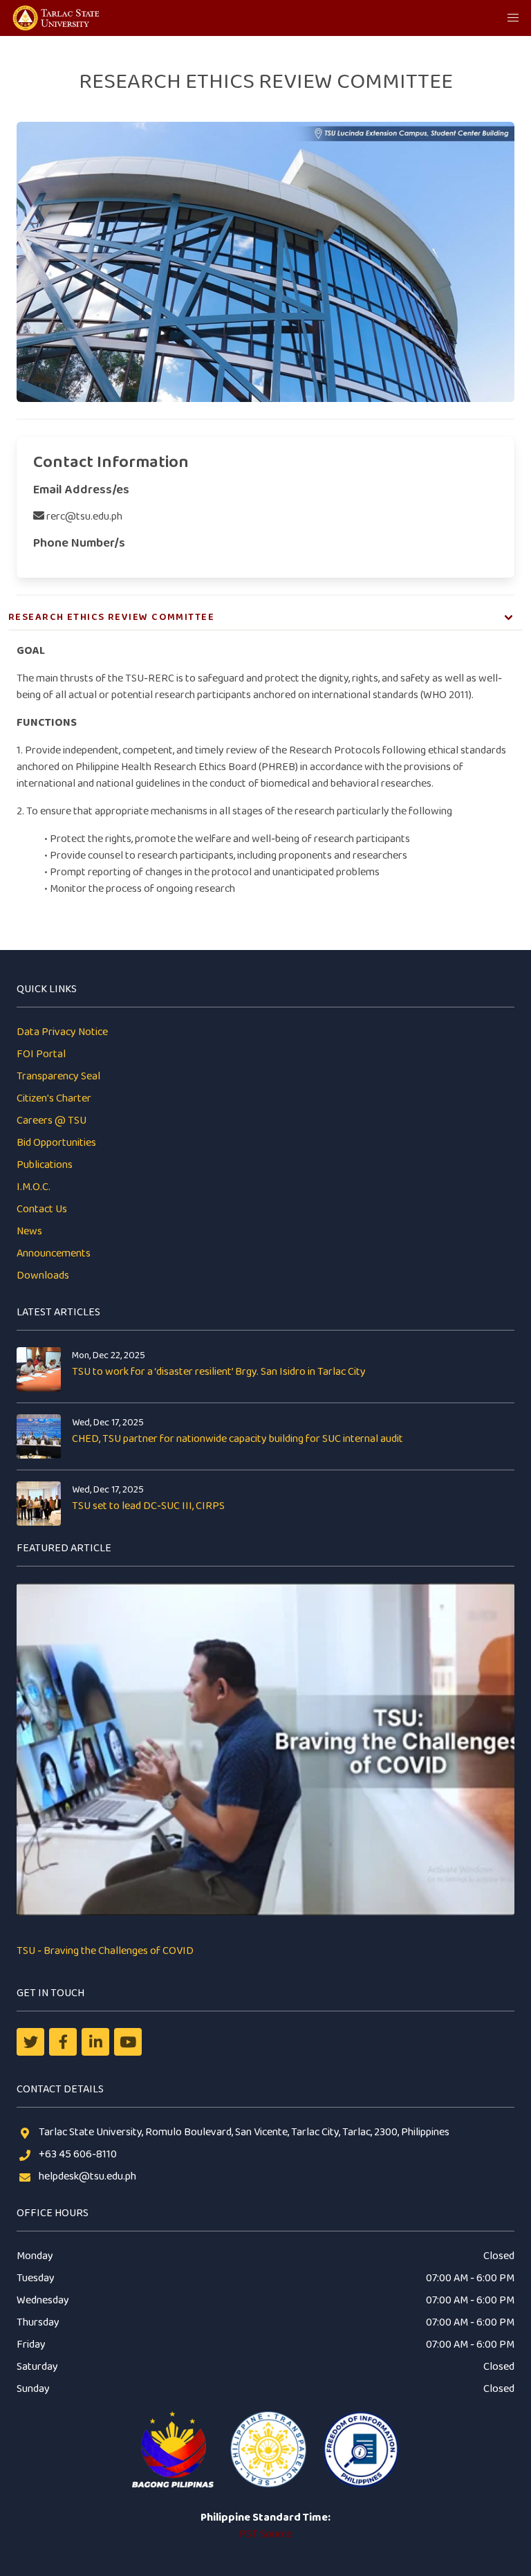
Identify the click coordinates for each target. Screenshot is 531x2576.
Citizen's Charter (54, 1098)
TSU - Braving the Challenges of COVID (105, 1951)
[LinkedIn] (95, 2042)
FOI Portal (41, 1054)
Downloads (43, 1276)
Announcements (54, 1253)
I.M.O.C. (34, 1187)
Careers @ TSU (52, 1121)
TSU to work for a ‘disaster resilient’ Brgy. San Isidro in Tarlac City (219, 1372)
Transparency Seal (58, 1076)
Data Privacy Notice (62, 1032)
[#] (128, 2042)
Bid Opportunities (56, 1143)
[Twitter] (30, 2042)
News (29, 1231)
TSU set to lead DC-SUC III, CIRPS (148, 1506)
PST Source (265, 2534)
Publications (45, 1165)
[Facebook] (63, 2042)
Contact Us (42, 1209)
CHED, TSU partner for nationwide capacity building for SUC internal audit (237, 1439)
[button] (513, 18)
